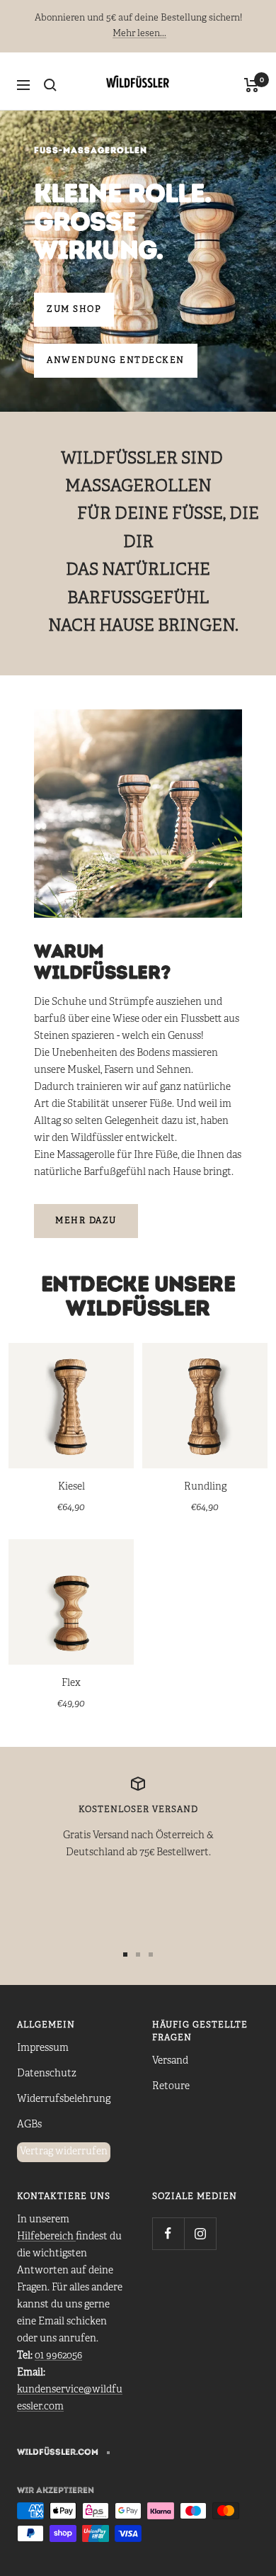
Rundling (205, 1487)
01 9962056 (58, 2356)
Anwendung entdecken (116, 360)
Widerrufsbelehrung (64, 2099)
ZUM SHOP (74, 309)
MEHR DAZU (86, 1221)
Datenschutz (47, 2074)
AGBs (29, 2125)
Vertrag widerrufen (64, 2152)
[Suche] (50, 85)
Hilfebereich (46, 2237)
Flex (71, 1683)
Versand (170, 2061)
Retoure (171, 2087)
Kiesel (71, 1487)
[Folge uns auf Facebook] (168, 2233)
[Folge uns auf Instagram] (200, 2233)
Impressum (43, 2048)
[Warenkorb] (252, 85)
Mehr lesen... (139, 34)
